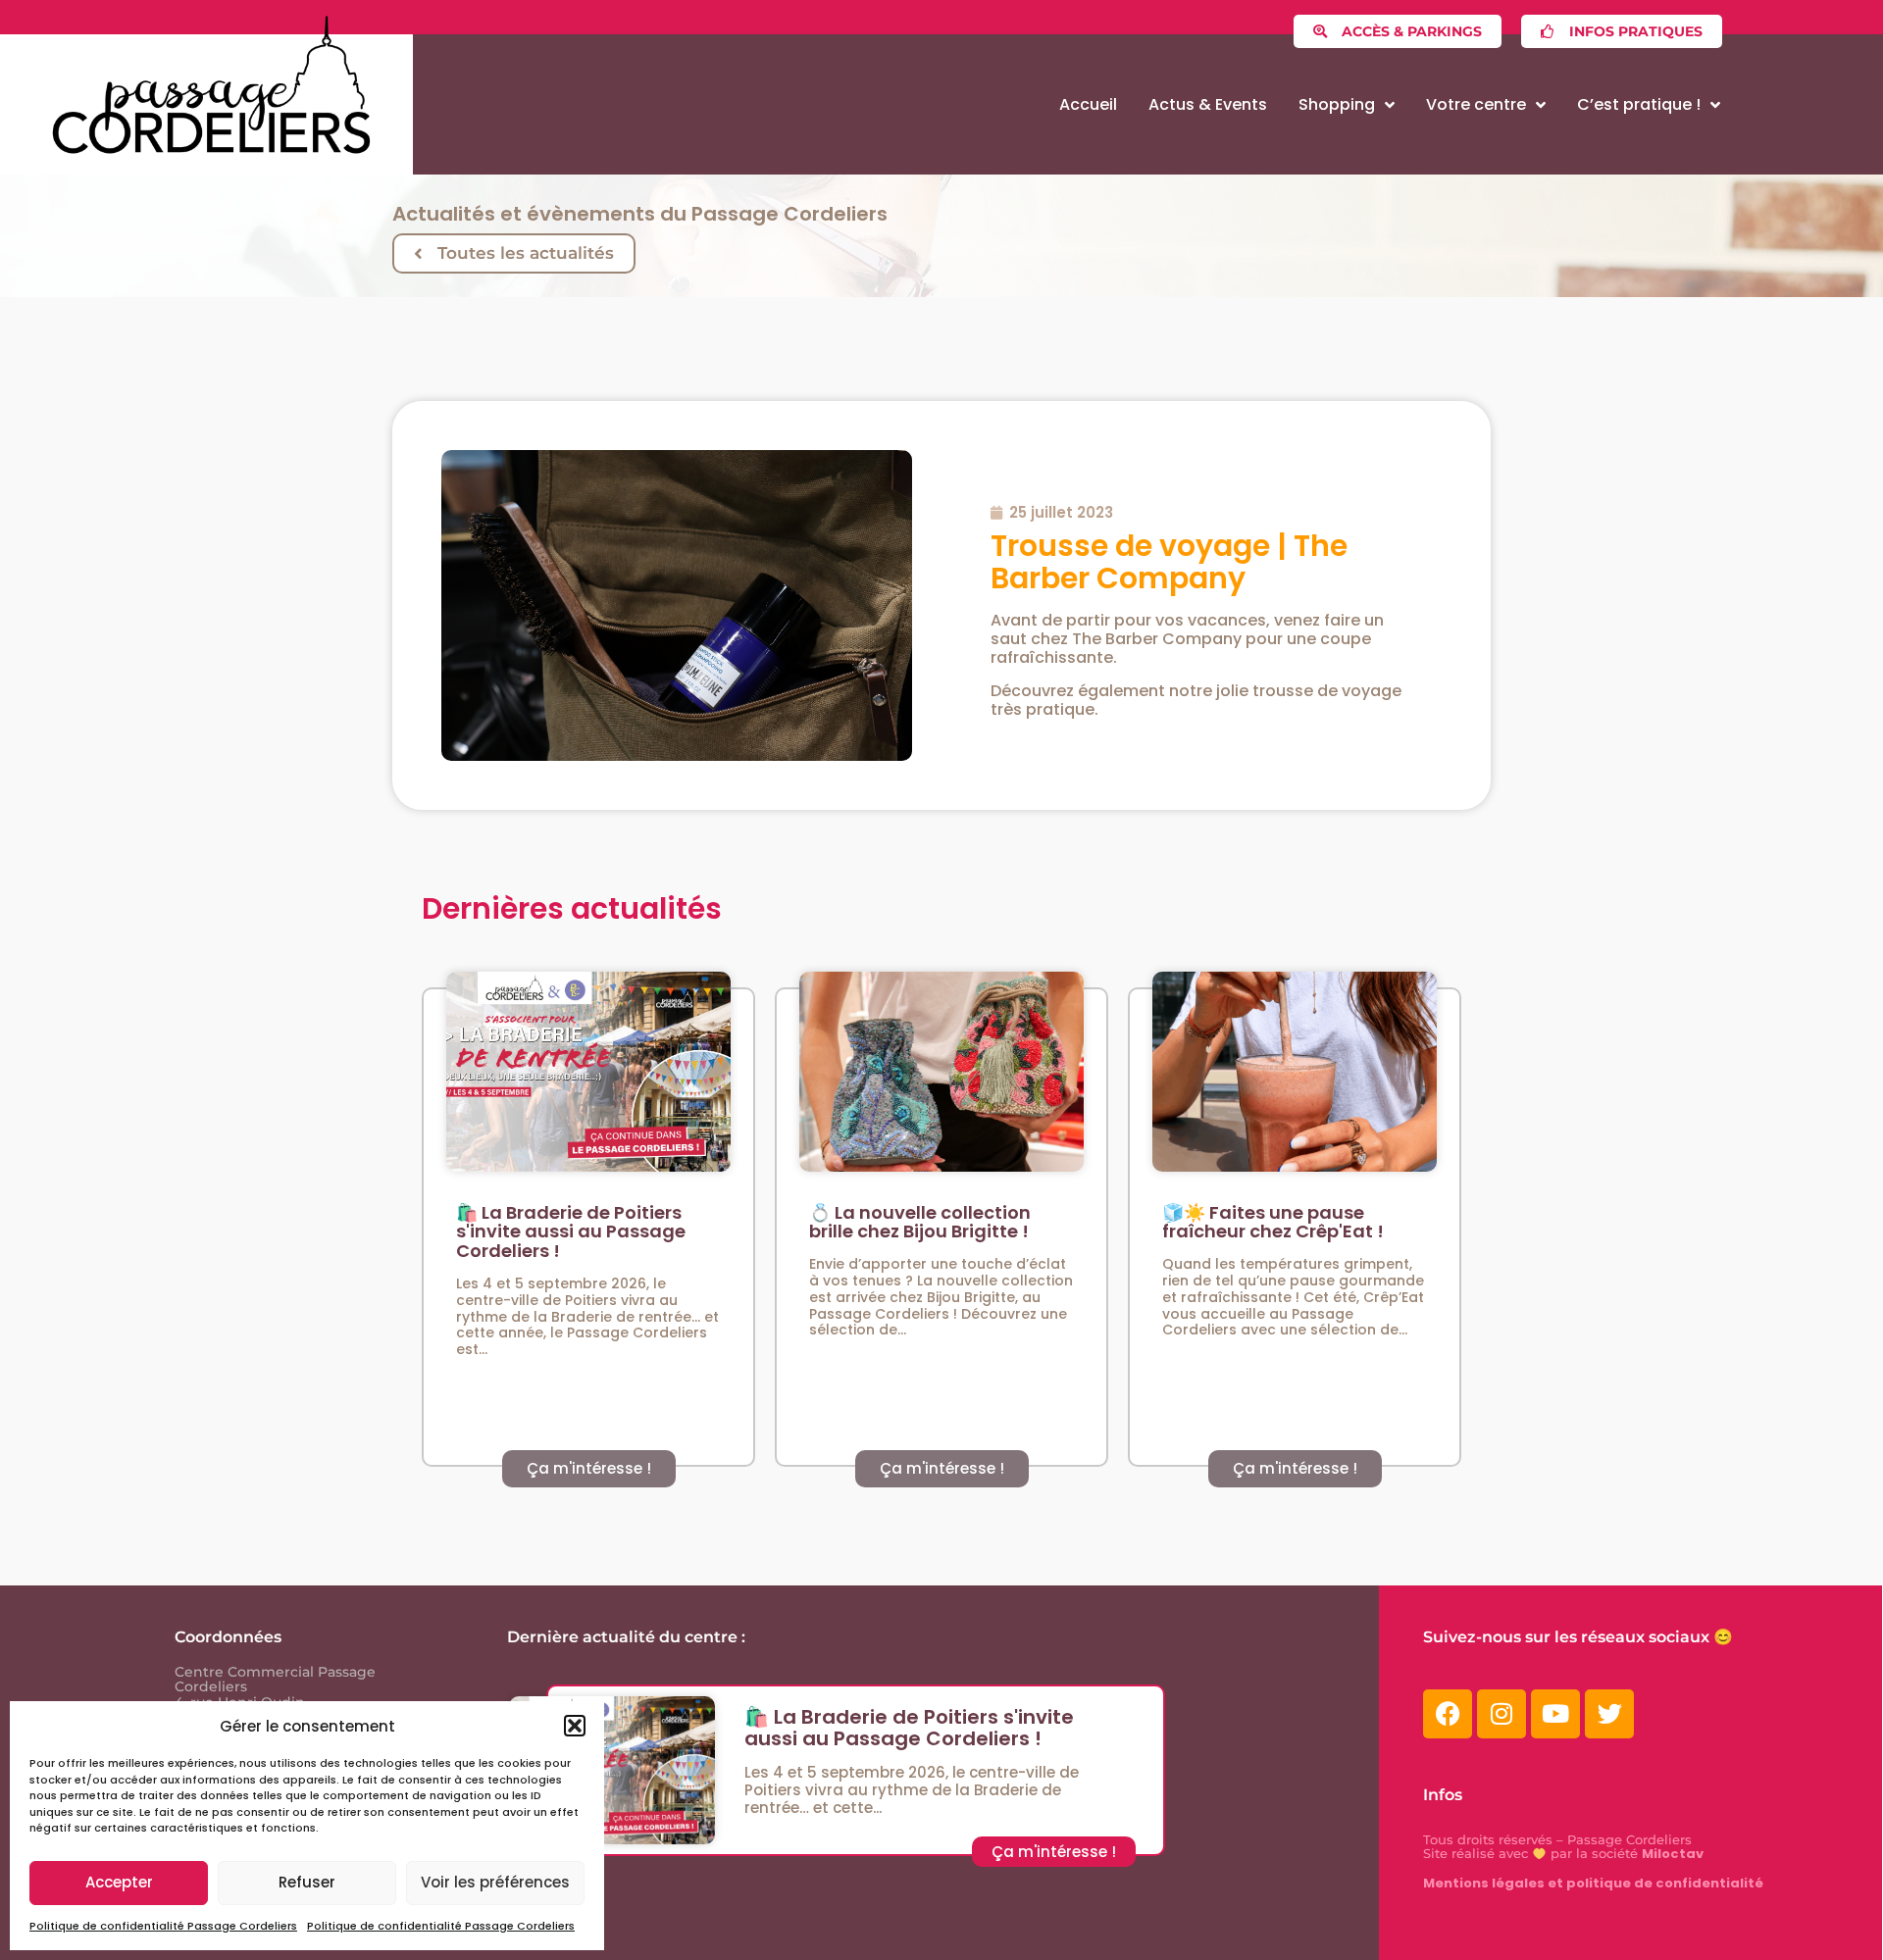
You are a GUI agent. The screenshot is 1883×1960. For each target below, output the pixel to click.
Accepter (119, 1882)
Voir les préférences (495, 1882)
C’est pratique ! (1639, 104)
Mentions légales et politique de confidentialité (1593, 1883)
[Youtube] (1555, 1714)
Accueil (1088, 104)
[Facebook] (1448, 1714)
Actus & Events (1208, 104)
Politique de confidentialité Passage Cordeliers (163, 1926)
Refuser (307, 1882)
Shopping (1337, 104)
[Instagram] (1501, 1714)
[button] (575, 1726)
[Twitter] (1609, 1714)
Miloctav (1673, 1854)
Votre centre (1476, 104)
